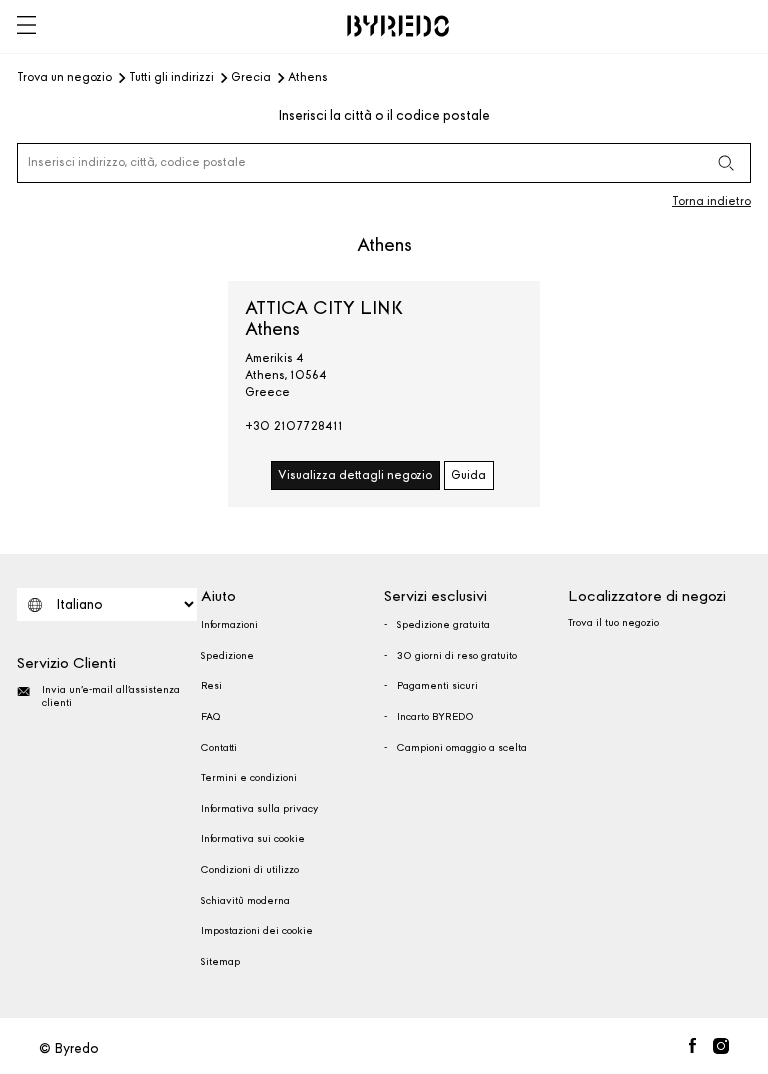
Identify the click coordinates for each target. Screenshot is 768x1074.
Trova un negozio (64, 78)
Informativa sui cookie (253, 839)
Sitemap (220, 962)
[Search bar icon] (726, 163)
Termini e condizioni (249, 778)
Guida (468, 475)
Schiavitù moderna (245, 901)
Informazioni (229, 625)
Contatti (219, 748)
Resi (211, 686)
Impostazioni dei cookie (257, 931)
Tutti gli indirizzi (171, 78)
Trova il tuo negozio (613, 623)
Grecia (251, 78)
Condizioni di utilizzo (250, 870)
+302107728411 (294, 426)
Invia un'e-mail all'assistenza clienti (111, 697)
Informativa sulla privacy (259, 809)
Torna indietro (711, 201)
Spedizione (227, 656)
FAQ (210, 717)
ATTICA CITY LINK (324, 318)
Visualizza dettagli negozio (355, 475)
